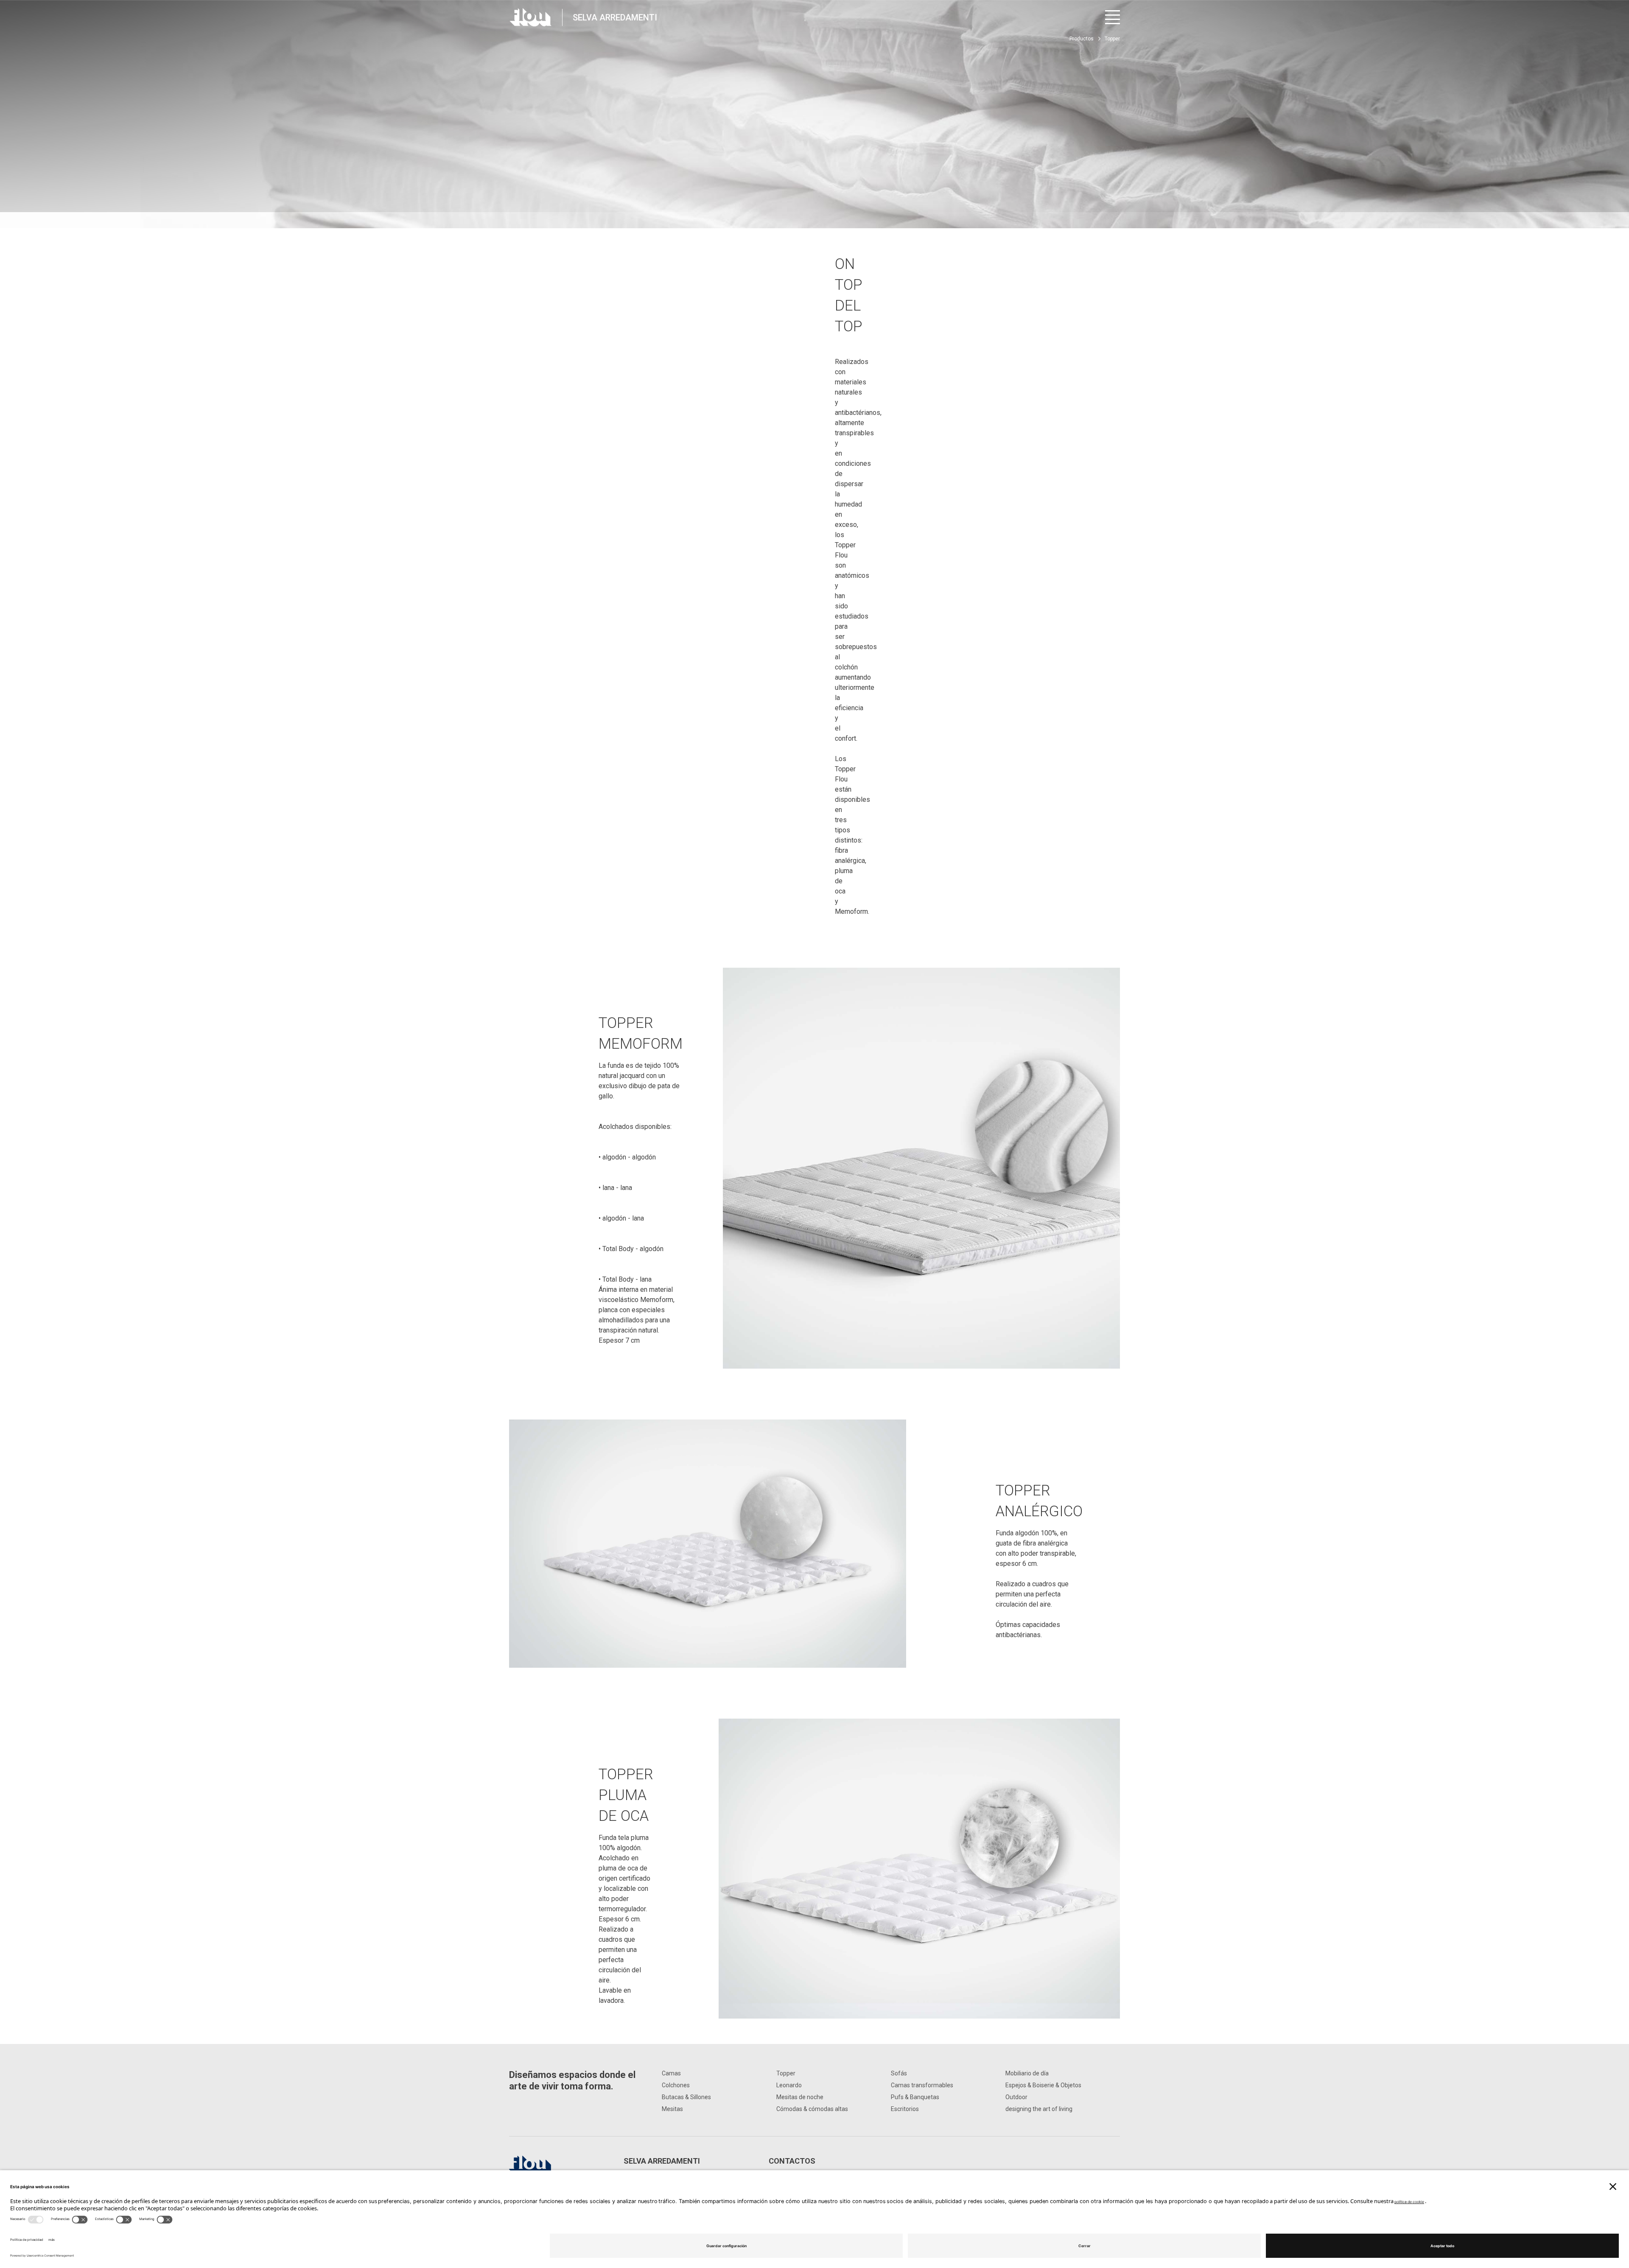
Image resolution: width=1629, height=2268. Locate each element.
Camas (671, 2073)
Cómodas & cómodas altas (812, 2109)
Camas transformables (922, 2085)
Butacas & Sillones (686, 2097)
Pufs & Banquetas (915, 2097)
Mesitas (672, 2109)
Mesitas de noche (800, 2097)
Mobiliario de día (1027, 2073)
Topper (786, 2073)
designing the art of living (1039, 2109)
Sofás (899, 2073)
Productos (1082, 39)
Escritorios (905, 2109)
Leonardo (789, 2085)
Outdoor (1016, 2097)
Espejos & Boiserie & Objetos (1043, 2085)
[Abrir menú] (1113, 17)
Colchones (676, 2085)
